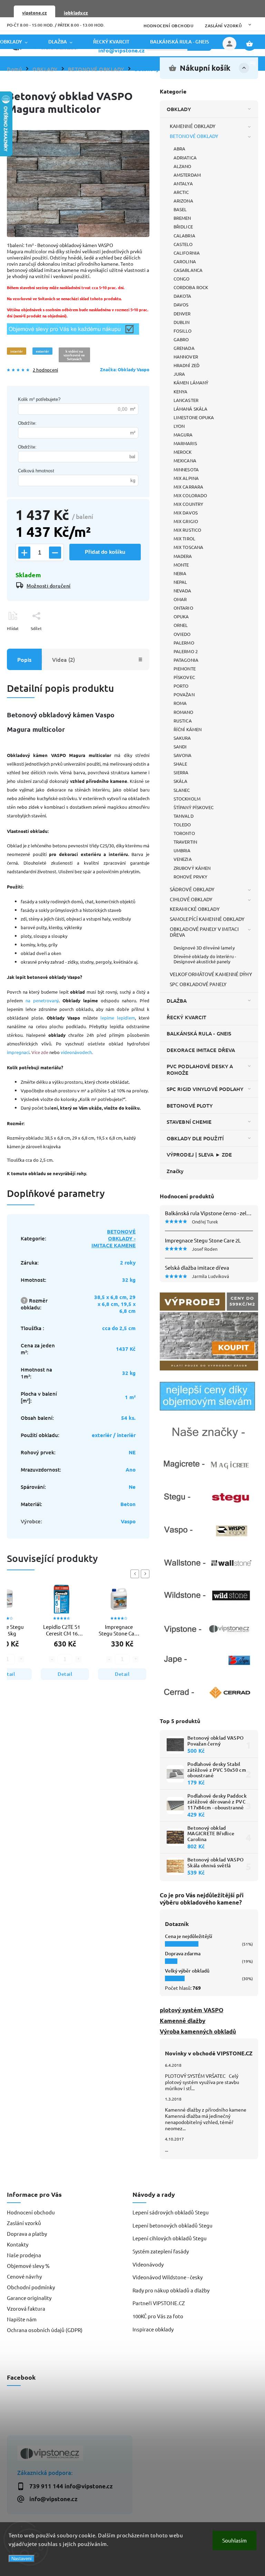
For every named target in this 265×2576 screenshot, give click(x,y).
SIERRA (181, 772)
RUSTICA (183, 721)
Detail (65, 1674)
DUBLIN (182, 322)
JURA (179, 374)
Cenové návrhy (24, 2276)
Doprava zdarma (183, 1953)
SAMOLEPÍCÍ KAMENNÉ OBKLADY (207, 919)
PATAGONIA (186, 660)
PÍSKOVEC (184, 677)
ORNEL (181, 625)
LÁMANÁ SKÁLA (190, 409)
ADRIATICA (185, 158)
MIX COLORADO (190, 495)
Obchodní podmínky (31, 2287)
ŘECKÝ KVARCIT (187, 1017)
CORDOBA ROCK (191, 287)
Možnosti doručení (49, 586)
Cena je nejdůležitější (189, 1936)
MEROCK (183, 452)
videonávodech (76, 1052)
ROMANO (184, 712)
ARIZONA (183, 201)
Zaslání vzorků (223, 26)
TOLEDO (182, 824)
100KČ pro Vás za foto (158, 2316)
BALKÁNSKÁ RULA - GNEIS (199, 1033)
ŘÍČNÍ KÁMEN (188, 729)
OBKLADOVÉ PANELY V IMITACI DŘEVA (204, 932)
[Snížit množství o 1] (55, 553)
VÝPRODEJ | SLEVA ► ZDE (199, 1154)
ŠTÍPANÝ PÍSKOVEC (194, 807)
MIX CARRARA (188, 487)
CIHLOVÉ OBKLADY (191, 899)
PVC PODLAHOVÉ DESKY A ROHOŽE (200, 1069)
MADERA (183, 556)
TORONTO (184, 833)
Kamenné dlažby (183, 2021)
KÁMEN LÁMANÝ (191, 382)
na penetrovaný (42, 1000)
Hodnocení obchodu (169, 26)
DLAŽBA (177, 1001)
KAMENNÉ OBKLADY (193, 126)
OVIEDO (182, 634)
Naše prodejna (24, 2255)
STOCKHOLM (187, 799)
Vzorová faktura (26, 2308)
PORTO (181, 686)
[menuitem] (19, 42)
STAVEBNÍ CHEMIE (189, 1122)
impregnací (18, 1052)
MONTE (181, 565)
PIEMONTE (185, 668)
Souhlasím (234, 2540)
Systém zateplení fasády (161, 2251)
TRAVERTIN (185, 842)
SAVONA (183, 755)
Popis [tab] (24, 659)
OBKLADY (179, 109)
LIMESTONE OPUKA (194, 417)
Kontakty (18, 2244)
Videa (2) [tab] (63, 659)
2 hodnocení (45, 370)
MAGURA (183, 435)
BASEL (180, 209)
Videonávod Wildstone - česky (168, 2277)
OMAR (180, 599)
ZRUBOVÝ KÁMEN (192, 868)
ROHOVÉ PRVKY (190, 877)
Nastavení (22, 2559)
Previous (136, 1574)
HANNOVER (186, 357)
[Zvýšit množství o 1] (24, 553)
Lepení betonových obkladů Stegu (173, 2225)
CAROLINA (185, 261)
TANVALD (184, 816)
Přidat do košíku (105, 552)
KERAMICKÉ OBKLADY (195, 909)
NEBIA (180, 573)
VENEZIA (183, 859)
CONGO (182, 279)
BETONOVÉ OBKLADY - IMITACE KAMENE (114, 1238)
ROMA (180, 703)
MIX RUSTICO (187, 530)
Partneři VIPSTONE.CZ (159, 2303)
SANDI (180, 746)
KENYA (181, 391)
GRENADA (184, 348)
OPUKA (181, 616)
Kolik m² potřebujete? (39, 399)
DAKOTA (183, 296)
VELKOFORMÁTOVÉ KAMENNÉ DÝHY (211, 974)
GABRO (181, 339)
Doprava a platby (27, 2234)
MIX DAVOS (186, 513)
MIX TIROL (184, 538)
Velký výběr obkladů (187, 1971)
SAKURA (182, 738)
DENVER (182, 313)
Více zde (40, 1052)
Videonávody (148, 2264)
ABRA (179, 149)
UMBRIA (182, 850)
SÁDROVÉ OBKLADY (192, 889)
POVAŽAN (184, 694)
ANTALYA (183, 183)
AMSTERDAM (187, 175)
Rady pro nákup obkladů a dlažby (171, 2290)
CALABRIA (184, 235)
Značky (175, 1171)
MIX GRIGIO (186, 521)
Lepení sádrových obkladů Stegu (171, 2212)
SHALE (180, 764)
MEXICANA (185, 460)
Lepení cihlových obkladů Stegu (170, 2238)
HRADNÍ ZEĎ (187, 365)
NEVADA (183, 591)
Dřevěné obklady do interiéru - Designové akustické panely (205, 959)
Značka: (125, 369)
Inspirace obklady (153, 2329)
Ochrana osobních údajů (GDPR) (45, 2330)
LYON (179, 426)
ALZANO (183, 166)
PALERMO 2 (186, 651)
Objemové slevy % (28, 2266)
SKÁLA (181, 781)
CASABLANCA (188, 270)
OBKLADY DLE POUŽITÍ (195, 1138)
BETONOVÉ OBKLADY (194, 136)
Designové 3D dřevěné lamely (204, 948)
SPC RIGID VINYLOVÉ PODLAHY (205, 1089)
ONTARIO (183, 608)
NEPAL (180, 582)
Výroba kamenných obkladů (198, 2031)
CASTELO (183, 244)
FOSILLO (183, 331)
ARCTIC (181, 192)
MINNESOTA (186, 469)
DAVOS (181, 304)
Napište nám (22, 2319)
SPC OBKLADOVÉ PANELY (198, 984)
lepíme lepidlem (118, 1018)
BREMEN (182, 218)
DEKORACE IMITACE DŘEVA (201, 1050)
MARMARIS (185, 443)
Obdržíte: (27, 423)
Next (146, 1574)
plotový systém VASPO (192, 2010)
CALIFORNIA (187, 253)
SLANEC (182, 790)
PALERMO (184, 643)
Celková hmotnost (36, 471)
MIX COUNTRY (188, 504)
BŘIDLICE (183, 227)
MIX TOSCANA (188, 547)
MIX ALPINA (186, 478)
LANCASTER (186, 400)
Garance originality (29, 2298)
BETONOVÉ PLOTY (190, 1105)
